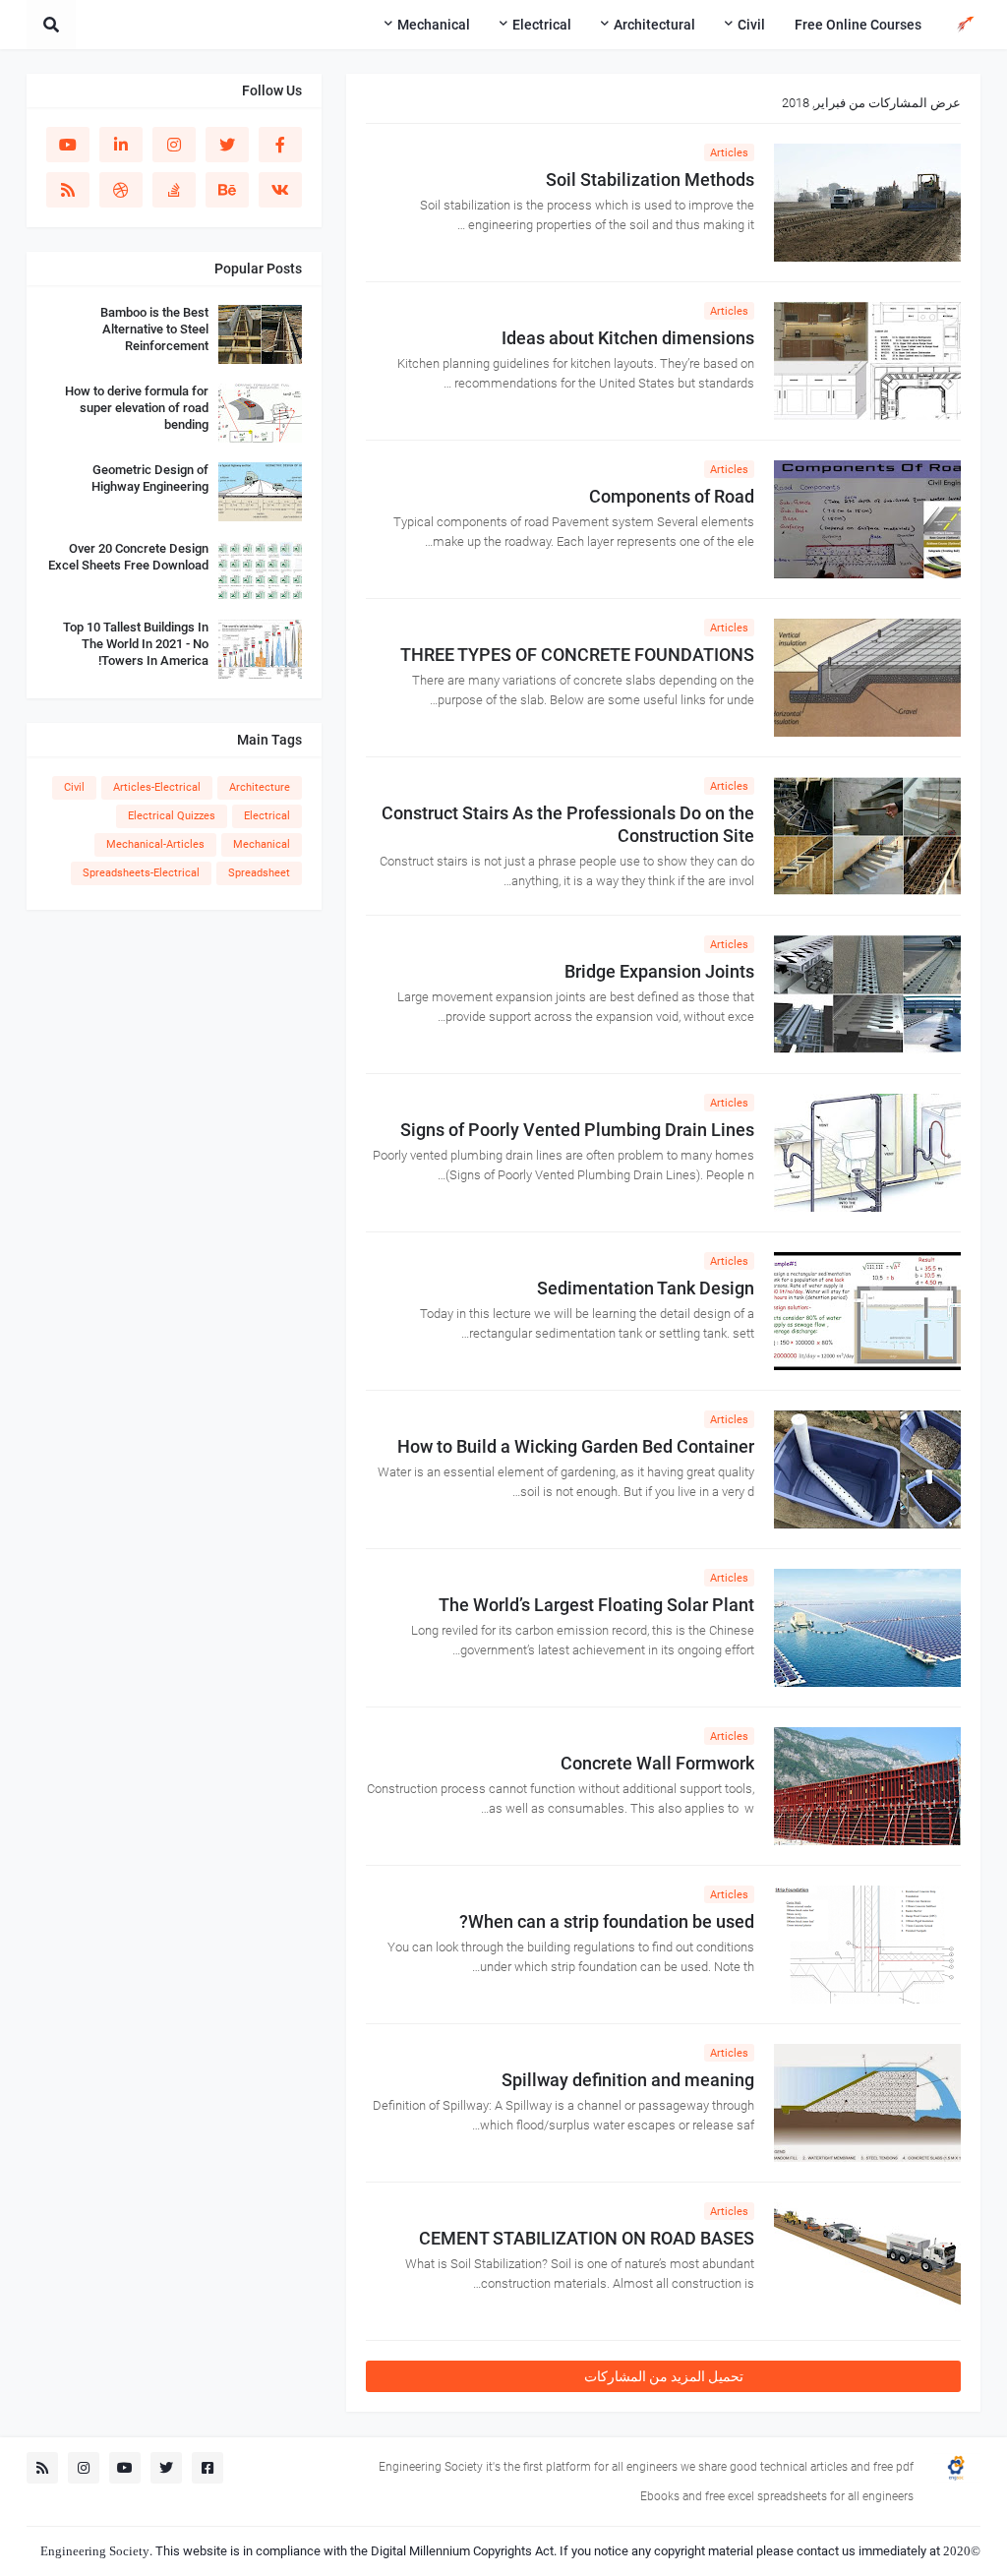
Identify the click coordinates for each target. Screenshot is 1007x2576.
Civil (74, 787)
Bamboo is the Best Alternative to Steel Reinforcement (154, 329)
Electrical (267, 816)
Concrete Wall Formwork (657, 1763)
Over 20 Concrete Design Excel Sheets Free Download (128, 557)
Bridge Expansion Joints (659, 971)
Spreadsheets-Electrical (141, 873)
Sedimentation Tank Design (646, 1288)
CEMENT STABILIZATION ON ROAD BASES (587, 2238)
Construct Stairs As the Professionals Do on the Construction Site (568, 824)
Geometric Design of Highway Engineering (150, 478)
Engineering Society (95, 2551)
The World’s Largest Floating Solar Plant (596, 1605)
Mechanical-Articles (155, 844)
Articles (729, 153)
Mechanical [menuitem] (434, 25)
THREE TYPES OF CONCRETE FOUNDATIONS (577, 655)
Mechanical (262, 844)
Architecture (260, 787)
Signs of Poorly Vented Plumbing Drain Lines (577, 1130)
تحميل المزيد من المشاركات (664, 2376)
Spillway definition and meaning (628, 2080)
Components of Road (672, 496)
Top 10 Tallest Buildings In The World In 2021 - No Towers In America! (136, 644)
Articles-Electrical (157, 787)
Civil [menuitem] (751, 25)
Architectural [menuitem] (654, 25)
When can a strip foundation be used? (607, 1921)
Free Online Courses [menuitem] (858, 25)
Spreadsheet (259, 873)
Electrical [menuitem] (542, 25)
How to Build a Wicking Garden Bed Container (576, 1446)
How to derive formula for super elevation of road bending (137, 408)
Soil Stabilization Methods (650, 180)
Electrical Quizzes (172, 816)
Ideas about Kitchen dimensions (628, 338)
